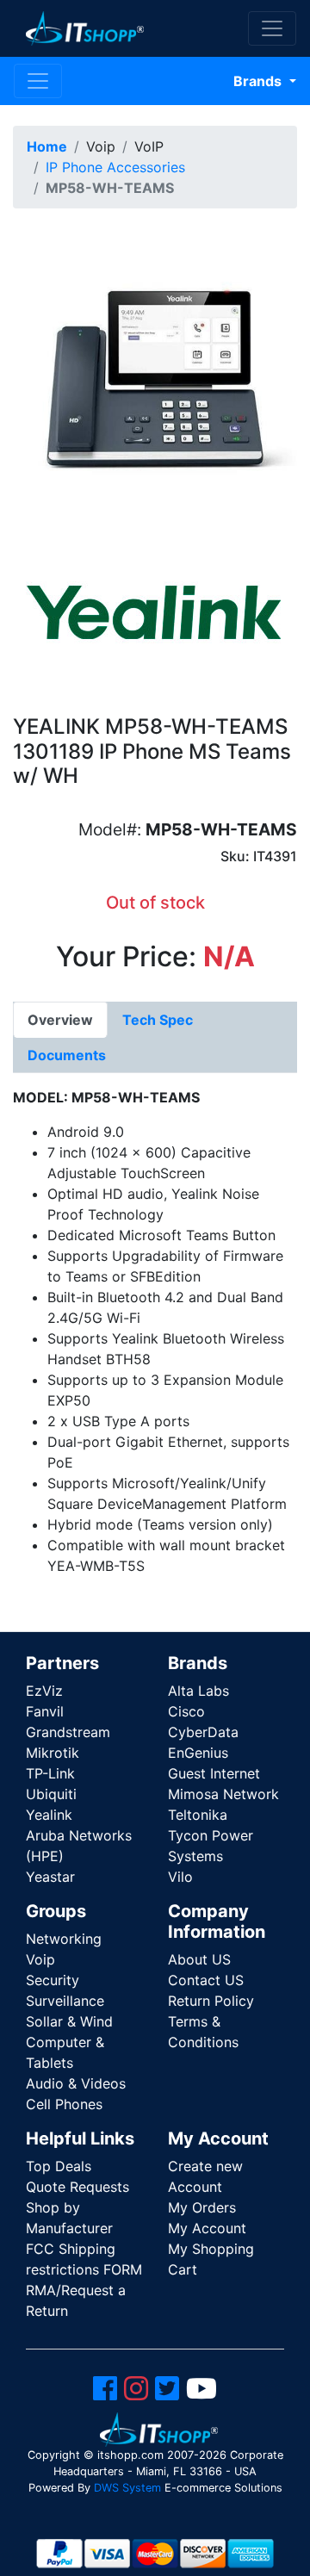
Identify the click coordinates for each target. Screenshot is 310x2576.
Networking (64, 1939)
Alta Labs (198, 1691)
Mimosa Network (223, 1794)
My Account (207, 2228)
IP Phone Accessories (115, 167)
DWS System (127, 2488)
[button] (155, 376)
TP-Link (50, 1773)
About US (199, 1959)
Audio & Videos (76, 2083)
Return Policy (211, 2001)
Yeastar (50, 1877)
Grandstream (68, 1732)
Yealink (49, 1815)
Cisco (186, 1711)
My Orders (202, 2207)
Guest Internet (214, 1773)
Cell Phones (64, 2104)
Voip (40, 1959)
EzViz (44, 1691)
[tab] (60, 1020)
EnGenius (198, 1753)
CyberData (203, 1732)
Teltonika (198, 1815)
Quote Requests (77, 2187)
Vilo (180, 1877)
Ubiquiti (51, 1794)
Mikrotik (53, 1753)
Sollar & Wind (69, 2021)
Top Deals (59, 2166)
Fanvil (45, 1711)
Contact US (206, 1980)
